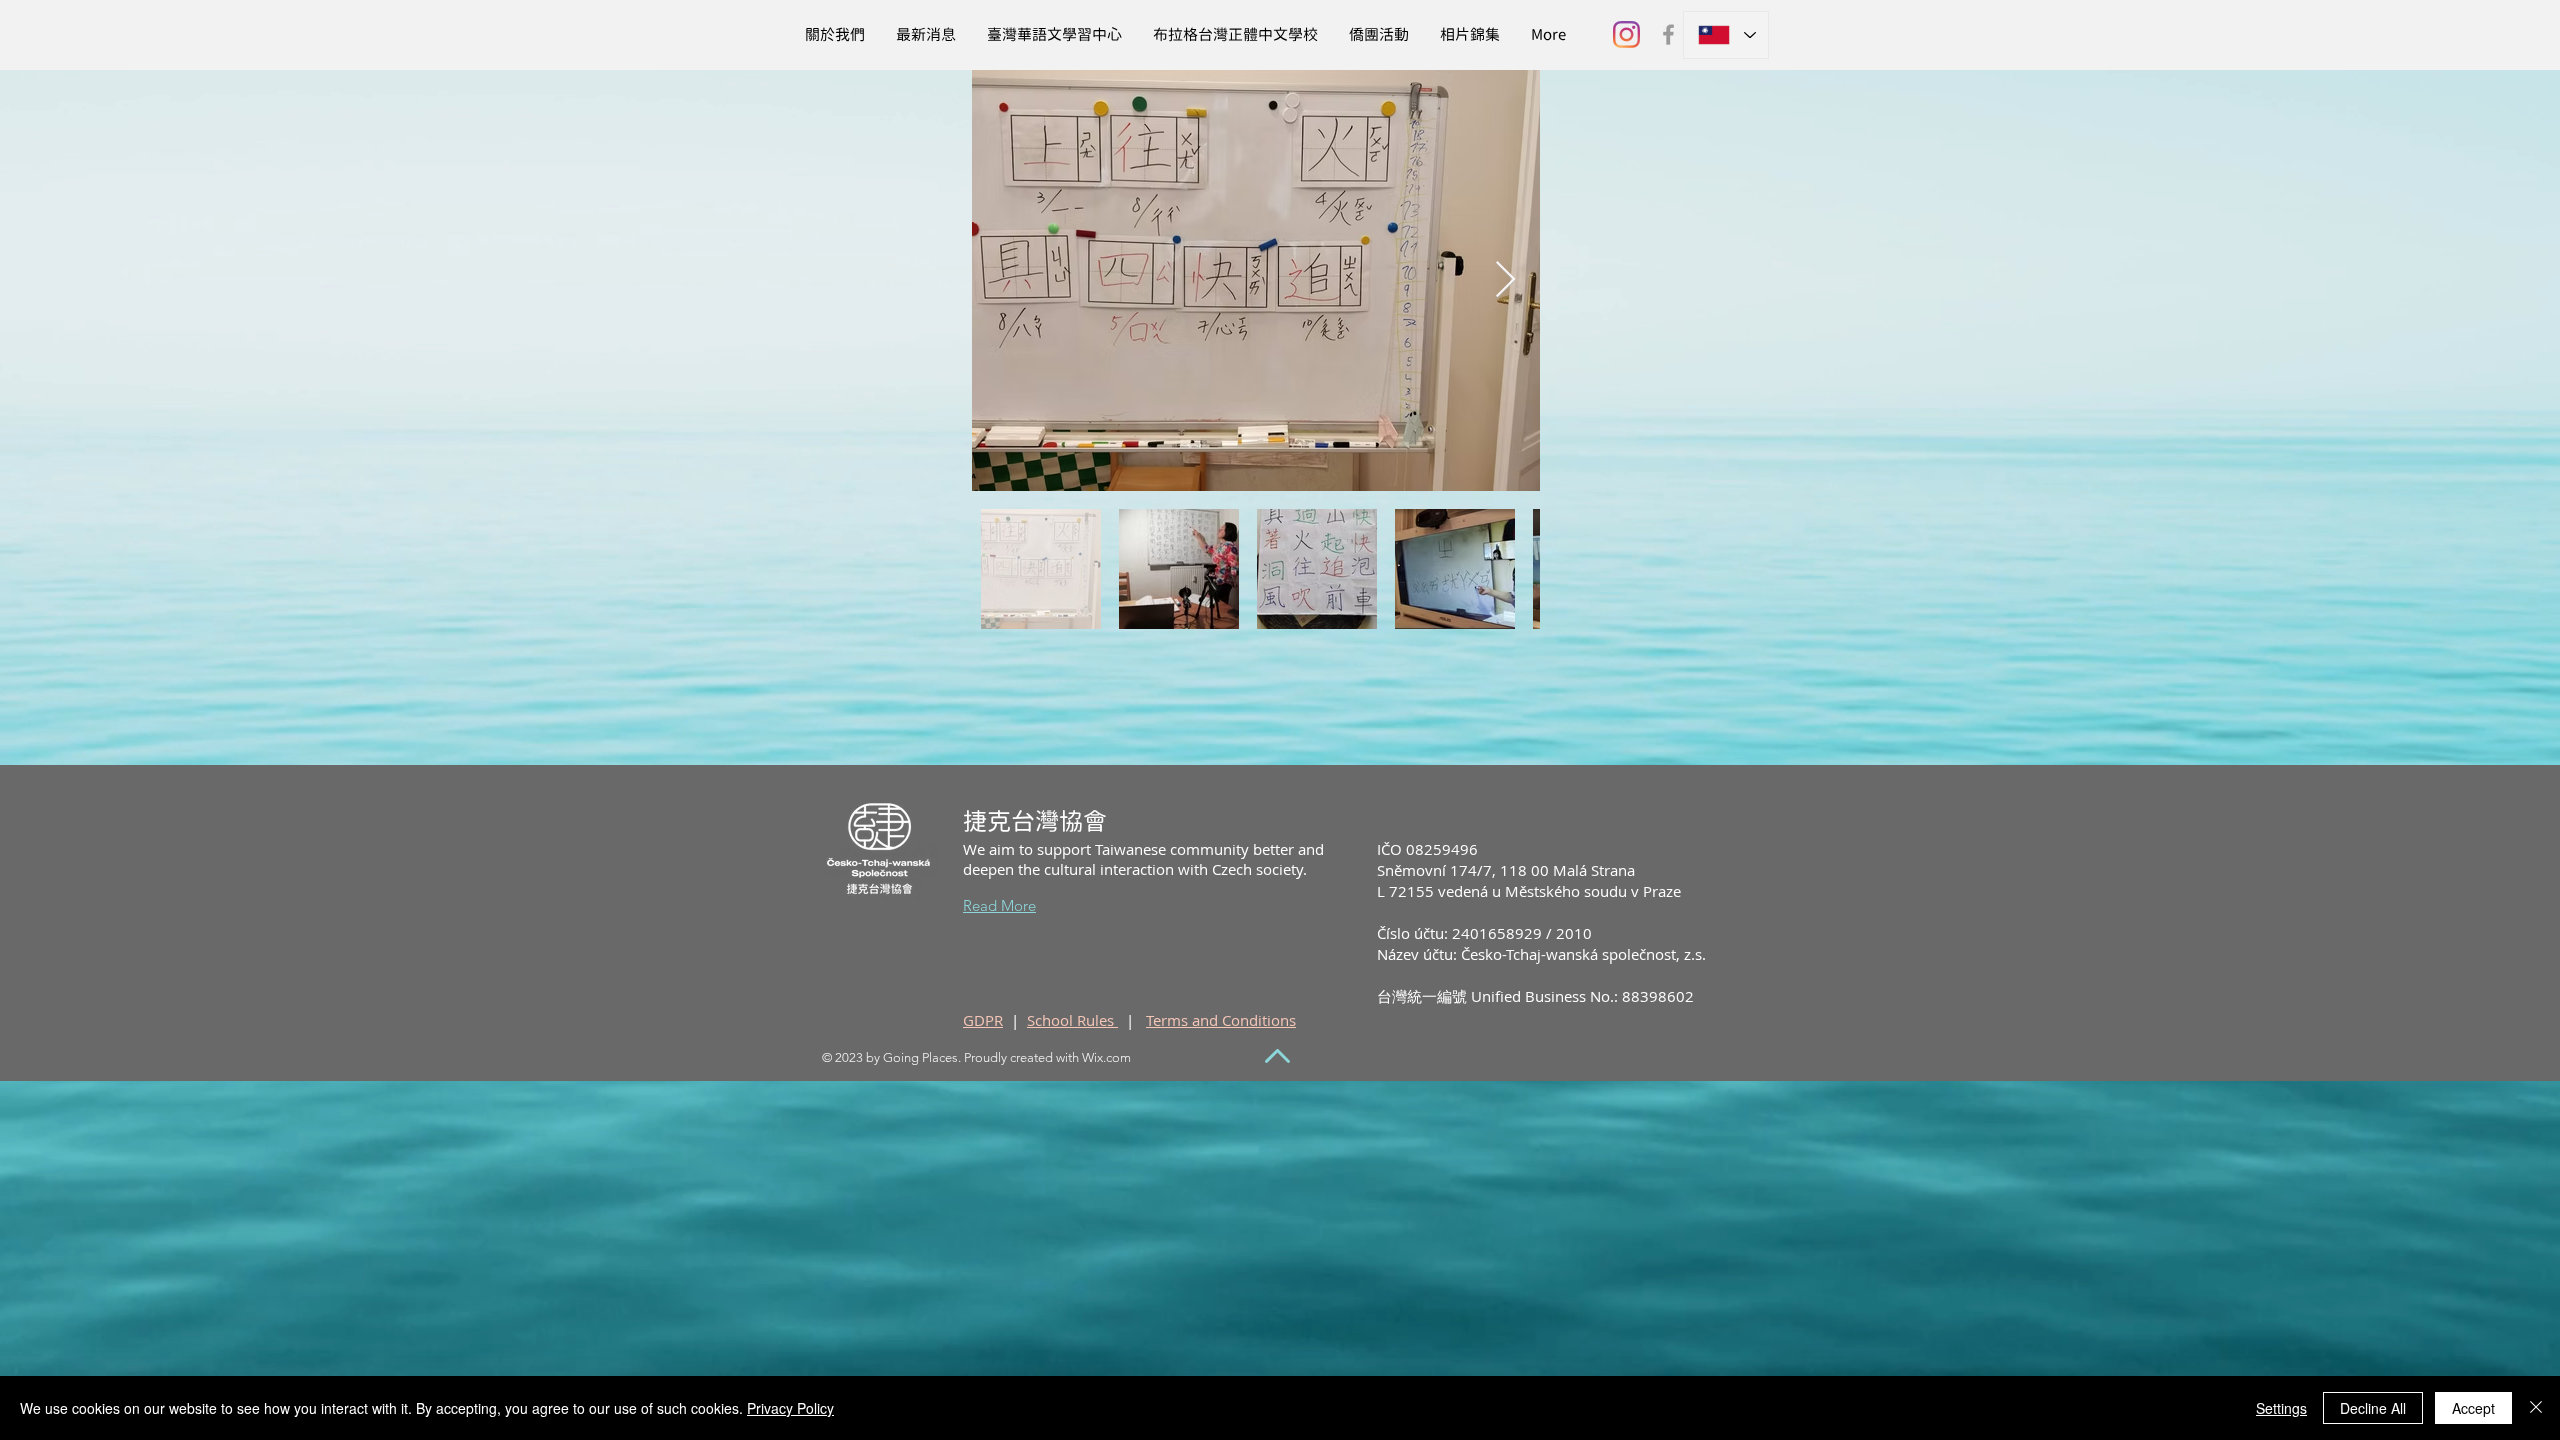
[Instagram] (1626, 34)
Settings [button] (2281, 1408)
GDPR (983, 1020)
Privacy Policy (790, 1408)
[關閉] (2536, 1408)
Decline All (2373, 1408)
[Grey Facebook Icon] (1668, 34)
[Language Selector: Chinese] (1726, 35)
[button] (1470, 34)
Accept (2473, 1408)
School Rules (1072, 1020)
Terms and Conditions (1221, 1020)
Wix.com (1106, 1057)
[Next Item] (1505, 280)
